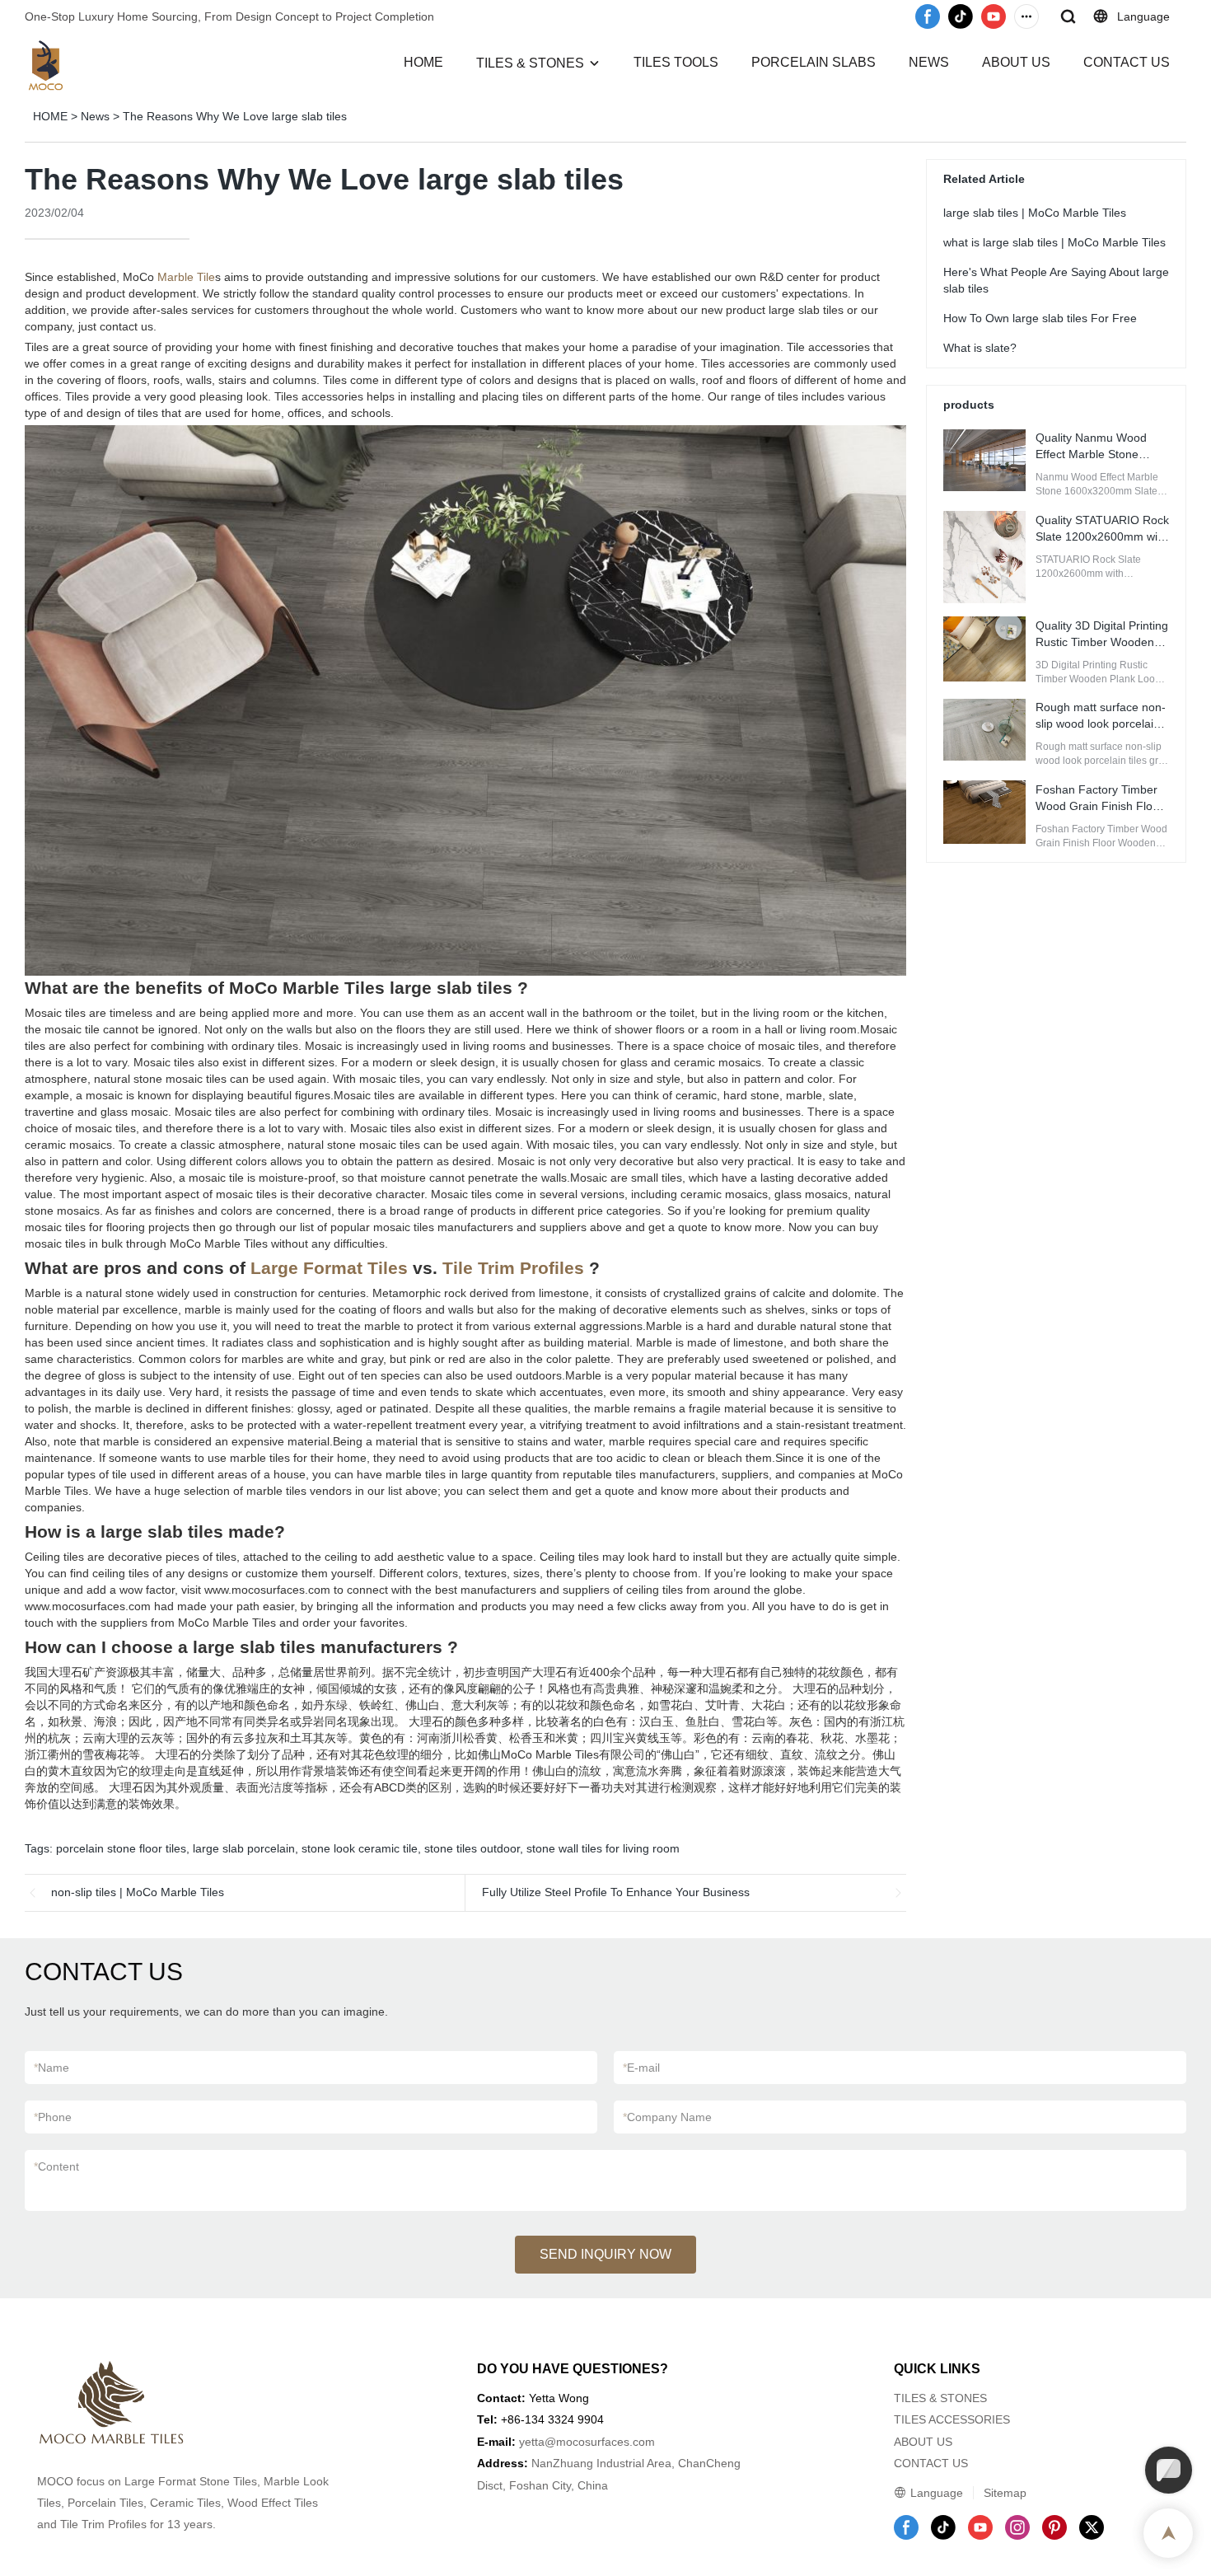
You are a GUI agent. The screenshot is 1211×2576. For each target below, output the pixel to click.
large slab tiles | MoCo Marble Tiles (1035, 212)
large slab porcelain (244, 1848)
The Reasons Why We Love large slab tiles (235, 116)
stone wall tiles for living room (603, 1848)
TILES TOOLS (676, 62)
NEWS (929, 62)
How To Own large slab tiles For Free (1040, 317)
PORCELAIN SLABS (814, 62)
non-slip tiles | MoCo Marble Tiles (138, 1892)
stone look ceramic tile (360, 1848)
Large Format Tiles (329, 1268)
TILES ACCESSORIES (952, 2419)
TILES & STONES (530, 63)
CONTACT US (1127, 62)
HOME (423, 62)
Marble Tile (186, 277)
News (95, 116)
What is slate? (980, 347)
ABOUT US (1016, 62)
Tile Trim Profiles (513, 1268)
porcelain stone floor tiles (121, 1848)
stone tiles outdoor (472, 1848)
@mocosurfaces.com (600, 2442)
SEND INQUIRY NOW (605, 2254)
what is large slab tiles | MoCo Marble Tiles (1054, 241)
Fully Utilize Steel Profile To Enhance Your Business (616, 1892)
